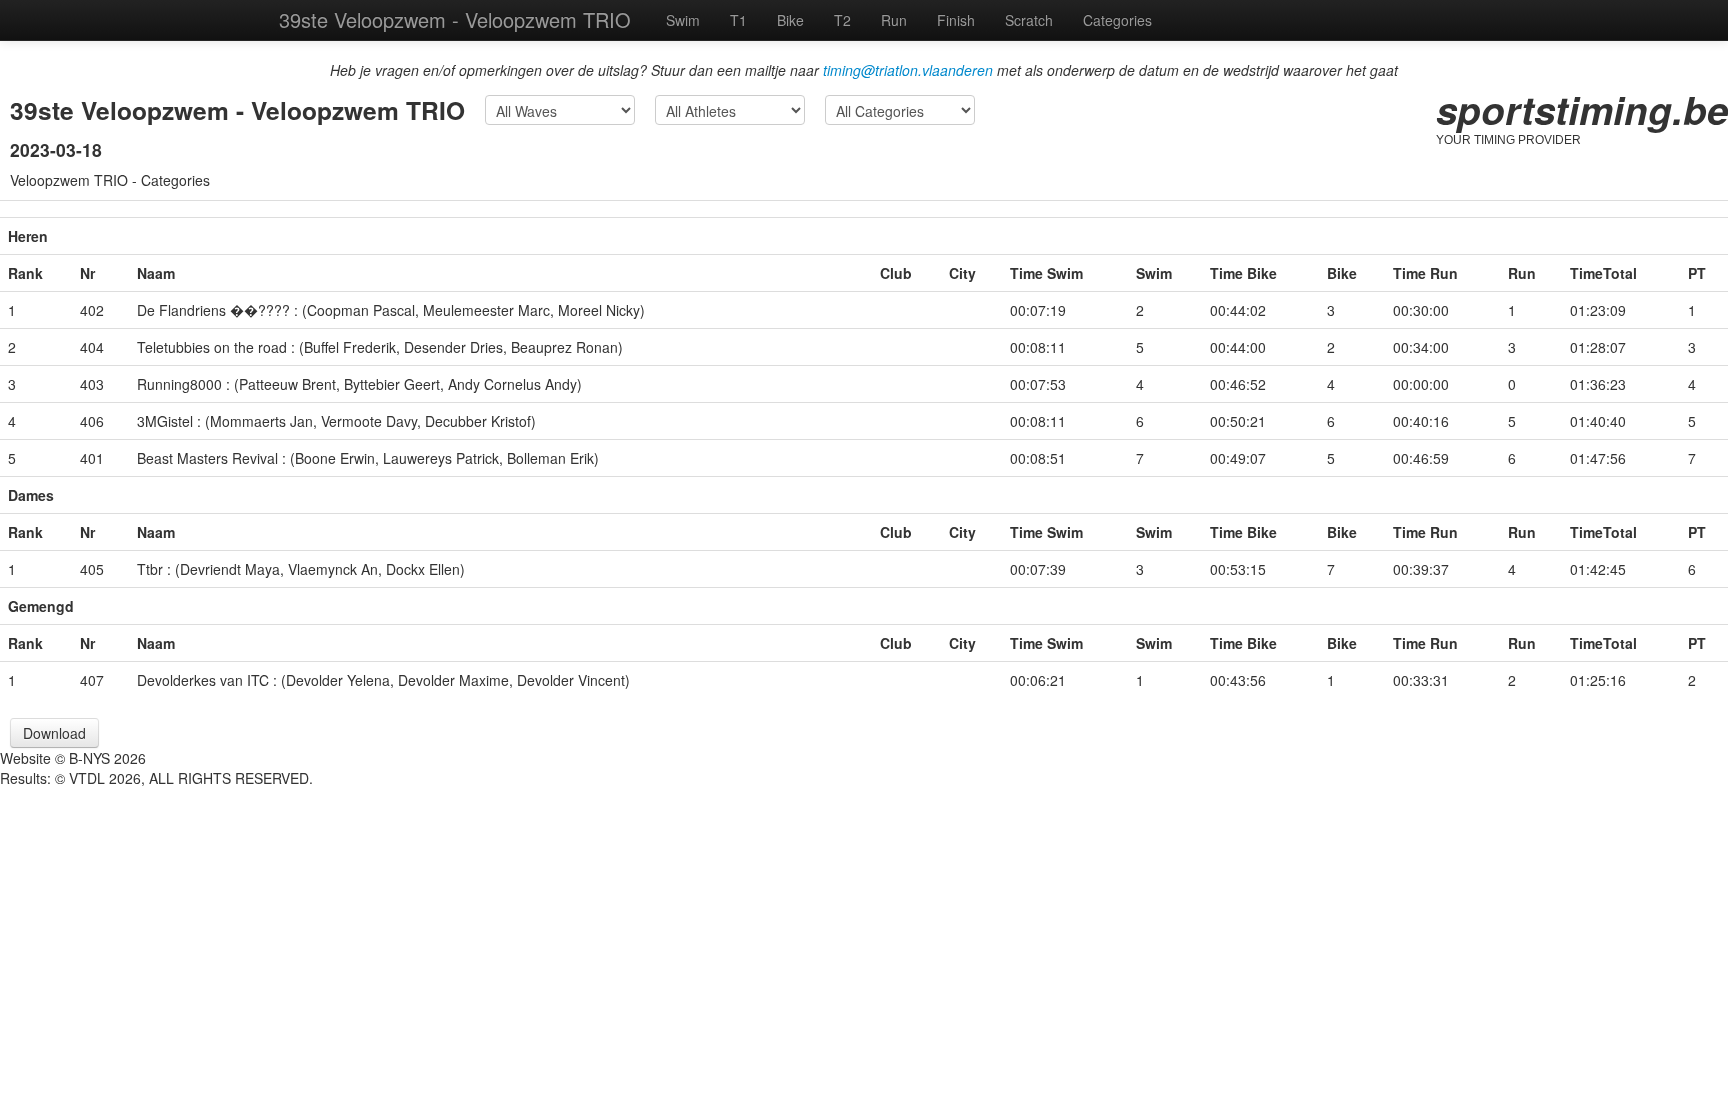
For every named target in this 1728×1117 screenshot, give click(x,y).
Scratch (1029, 20)
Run (894, 20)
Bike (790, 20)
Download (54, 733)
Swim (683, 20)
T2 (842, 20)
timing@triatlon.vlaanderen (908, 70)
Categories (1117, 20)
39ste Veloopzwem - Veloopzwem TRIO (455, 19)
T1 (738, 20)
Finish (956, 20)
